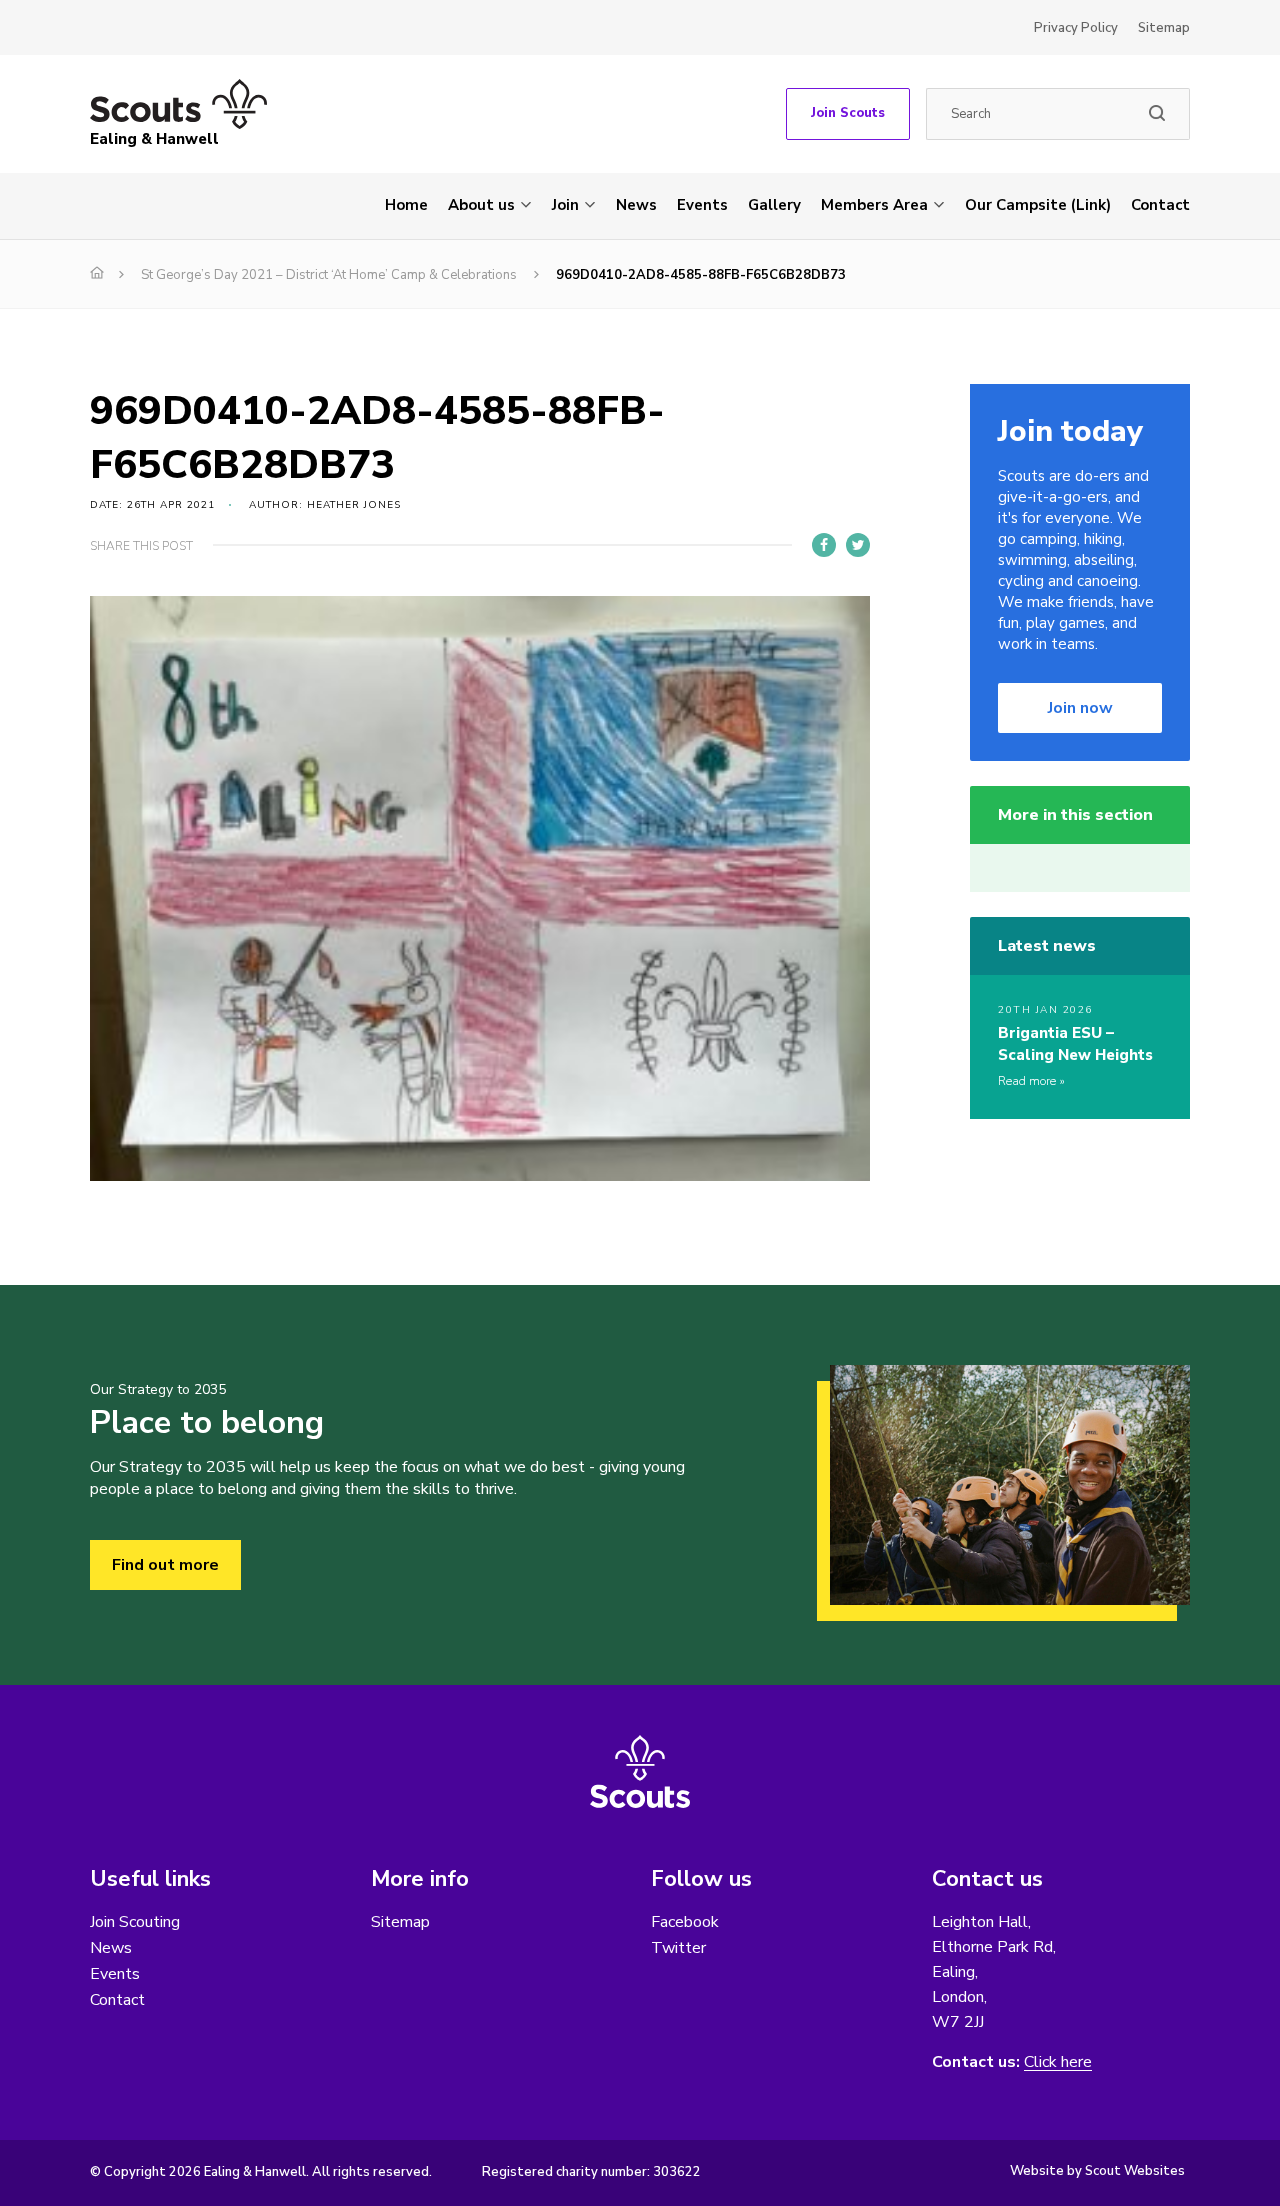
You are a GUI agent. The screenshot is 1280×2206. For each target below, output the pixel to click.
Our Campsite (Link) (1038, 205)
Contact (1160, 205)
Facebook (685, 1922)
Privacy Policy (1076, 28)
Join (565, 205)
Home (406, 205)
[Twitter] (858, 545)
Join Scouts (848, 113)
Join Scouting (135, 1922)
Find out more (165, 1565)
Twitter (678, 1948)
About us (481, 205)
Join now (1080, 708)
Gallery (774, 205)
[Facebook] (824, 545)
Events (702, 205)
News (636, 205)
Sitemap (1164, 28)
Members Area (874, 205)
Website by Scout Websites (1097, 2171)
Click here (1058, 2062)
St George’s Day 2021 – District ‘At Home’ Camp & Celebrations (329, 275)
